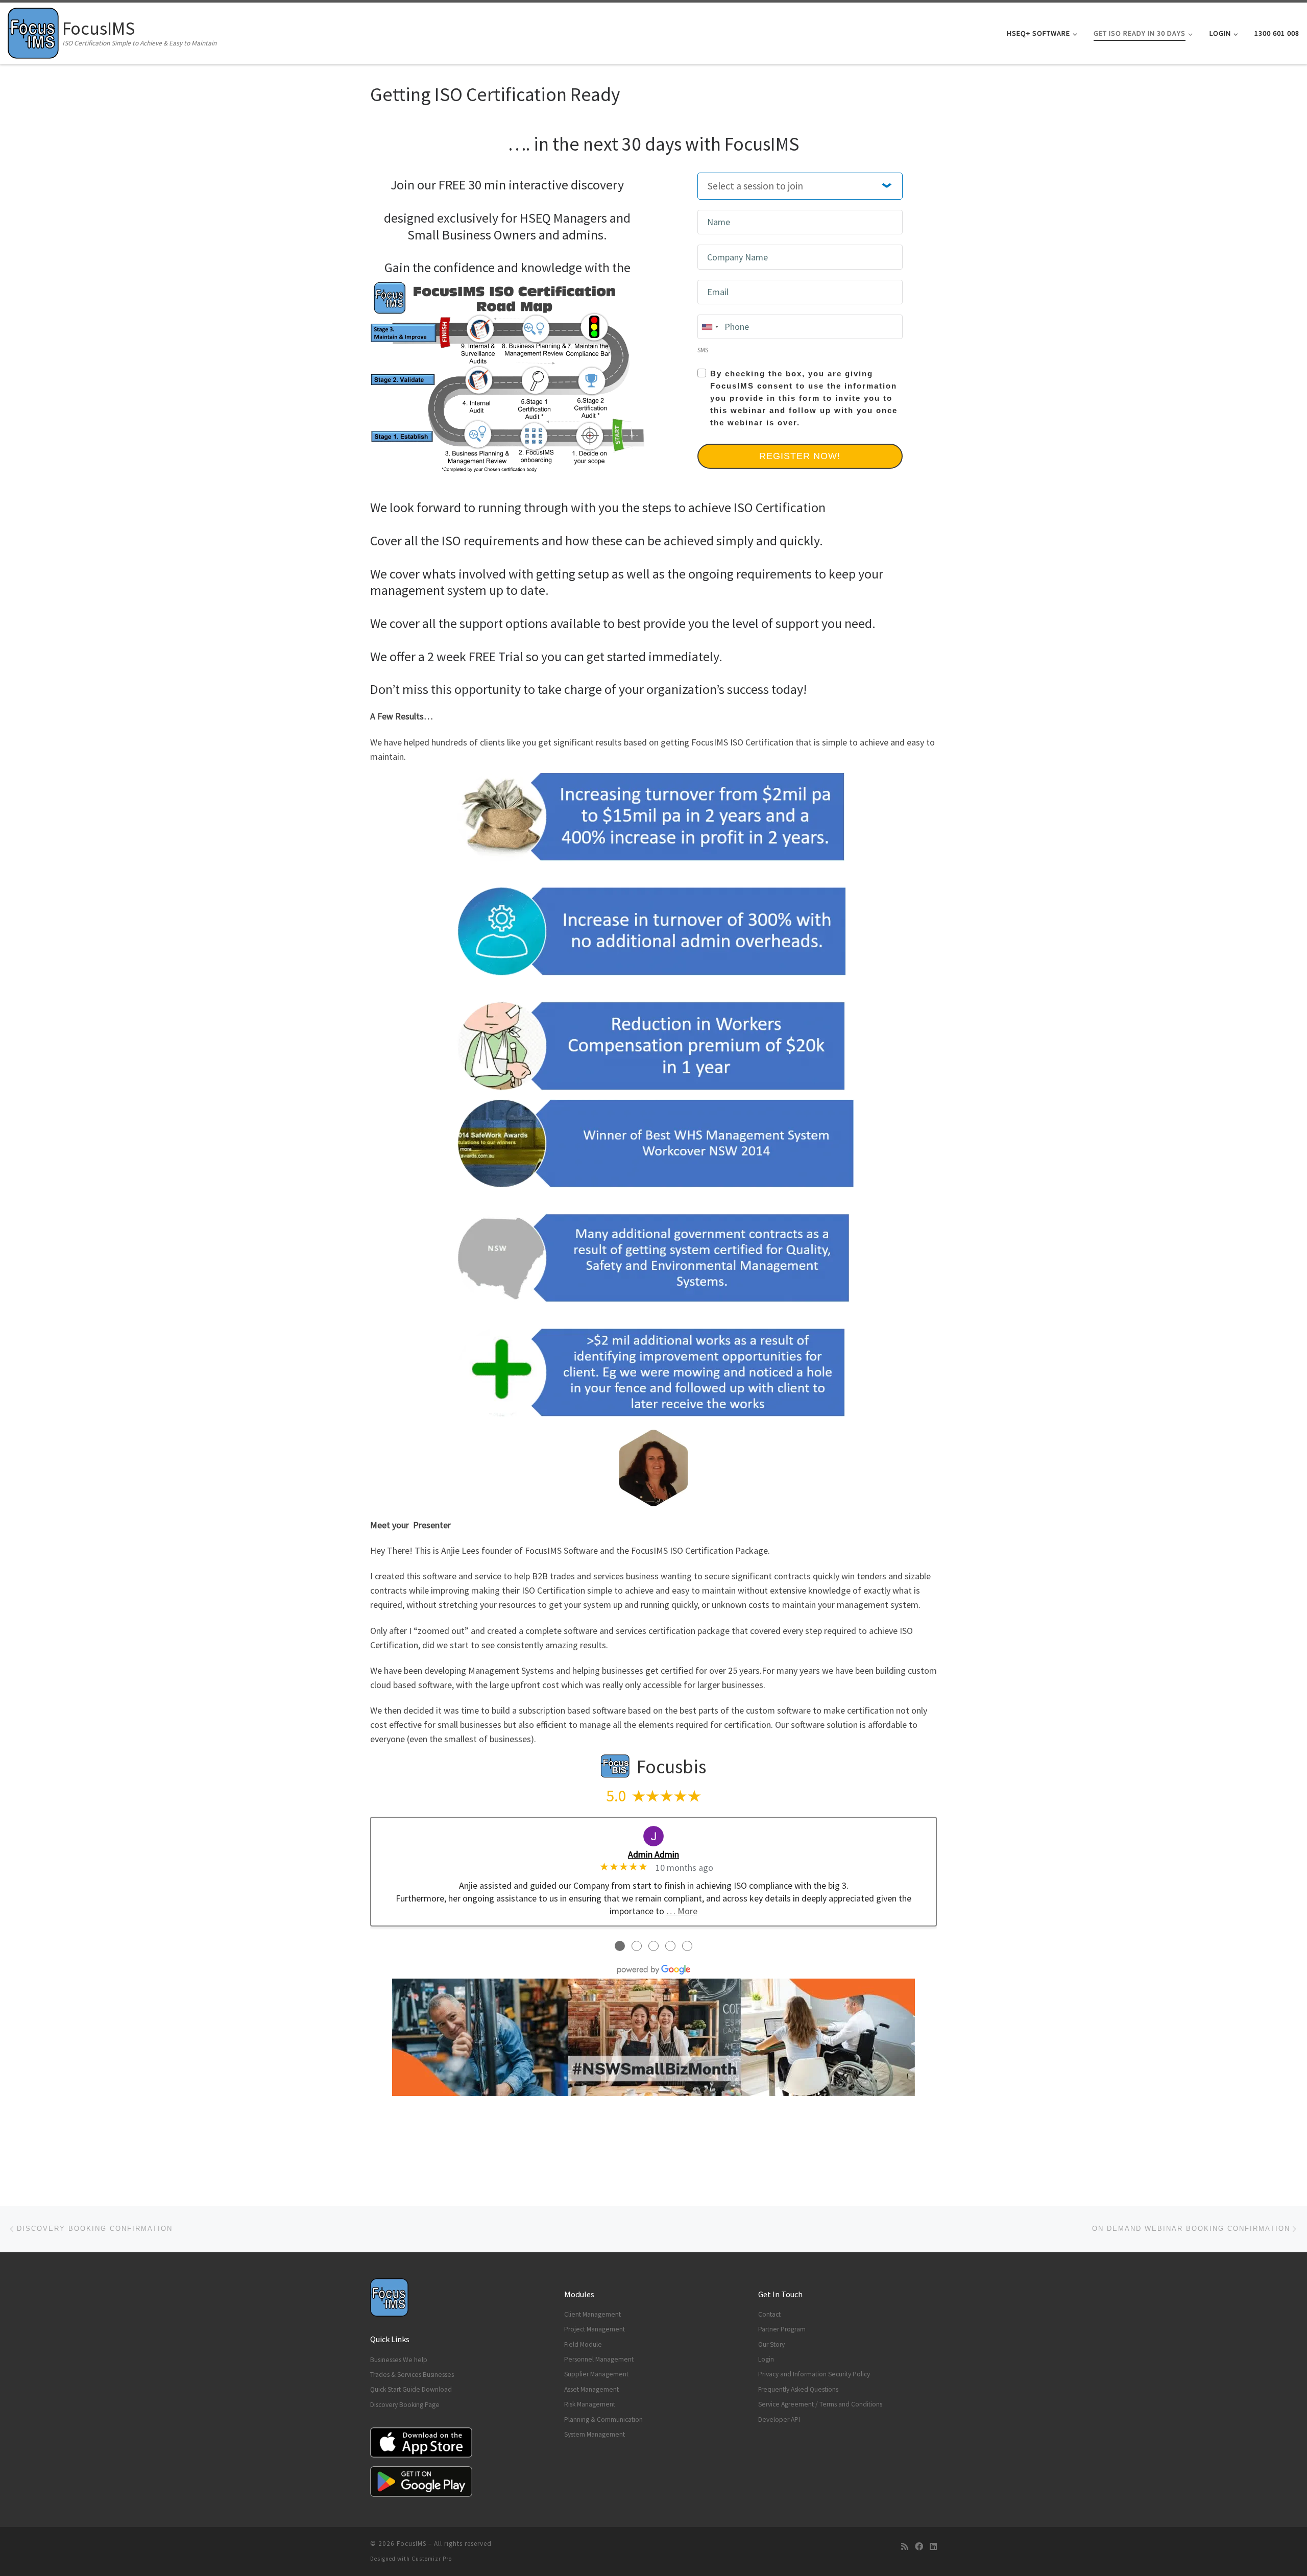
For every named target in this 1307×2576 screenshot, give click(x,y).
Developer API (779, 2419)
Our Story (771, 2344)
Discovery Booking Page (405, 2405)
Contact (769, 2314)
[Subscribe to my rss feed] (905, 2547)
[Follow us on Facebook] (919, 2547)
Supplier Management (596, 2374)
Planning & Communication (603, 2419)
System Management (595, 2434)
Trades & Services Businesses (412, 2375)
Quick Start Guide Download (411, 2389)
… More (682, 1911)
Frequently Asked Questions (798, 2389)
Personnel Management (599, 2359)
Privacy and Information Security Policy (814, 2374)
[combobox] (710, 327)
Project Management (595, 2329)
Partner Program (782, 2329)
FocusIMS (412, 2544)
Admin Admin (653, 1854)
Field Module (583, 2344)
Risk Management (590, 2404)
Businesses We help (399, 2360)
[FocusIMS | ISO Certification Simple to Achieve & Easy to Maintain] (33, 31)
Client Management (592, 2314)
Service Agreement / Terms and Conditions (820, 2404)
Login (766, 2359)
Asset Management (591, 2389)
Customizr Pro (432, 2559)
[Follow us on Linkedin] (933, 2547)
